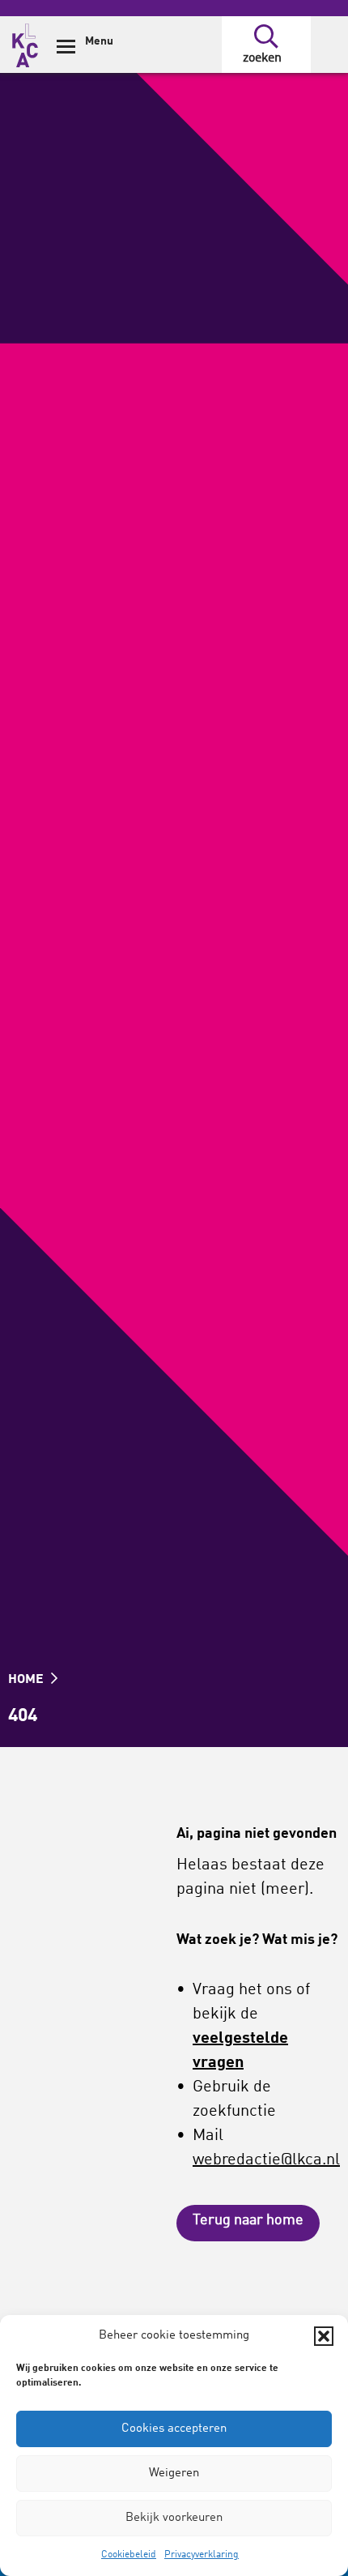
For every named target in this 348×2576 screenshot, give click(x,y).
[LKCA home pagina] (25, 43)
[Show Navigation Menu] (66, 52)
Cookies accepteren (174, 2429)
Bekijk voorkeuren (174, 2518)
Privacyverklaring (202, 2555)
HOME (28, 1680)
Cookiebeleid (129, 2555)
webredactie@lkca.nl (266, 2160)
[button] (324, 2336)
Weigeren (174, 2473)
